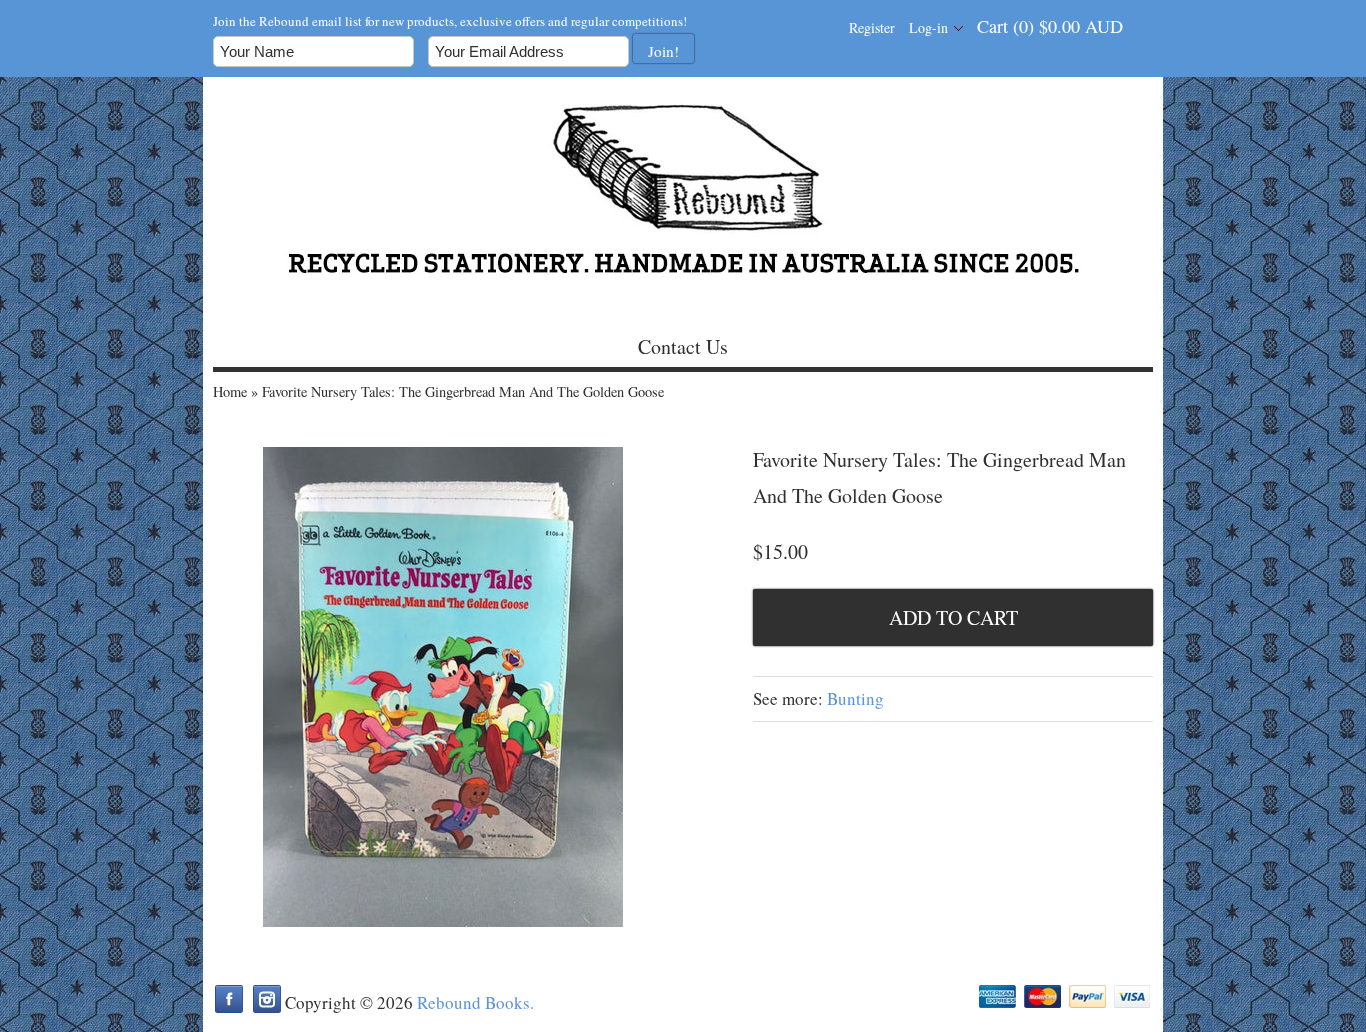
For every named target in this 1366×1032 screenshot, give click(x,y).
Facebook (229, 999)
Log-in (928, 27)
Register (872, 27)
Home (230, 391)
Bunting (855, 698)
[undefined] (443, 690)
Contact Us (683, 346)
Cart (1050, 26)
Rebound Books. (475, 1002)
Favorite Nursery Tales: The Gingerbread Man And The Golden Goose (463, 391)
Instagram (267, 999)
